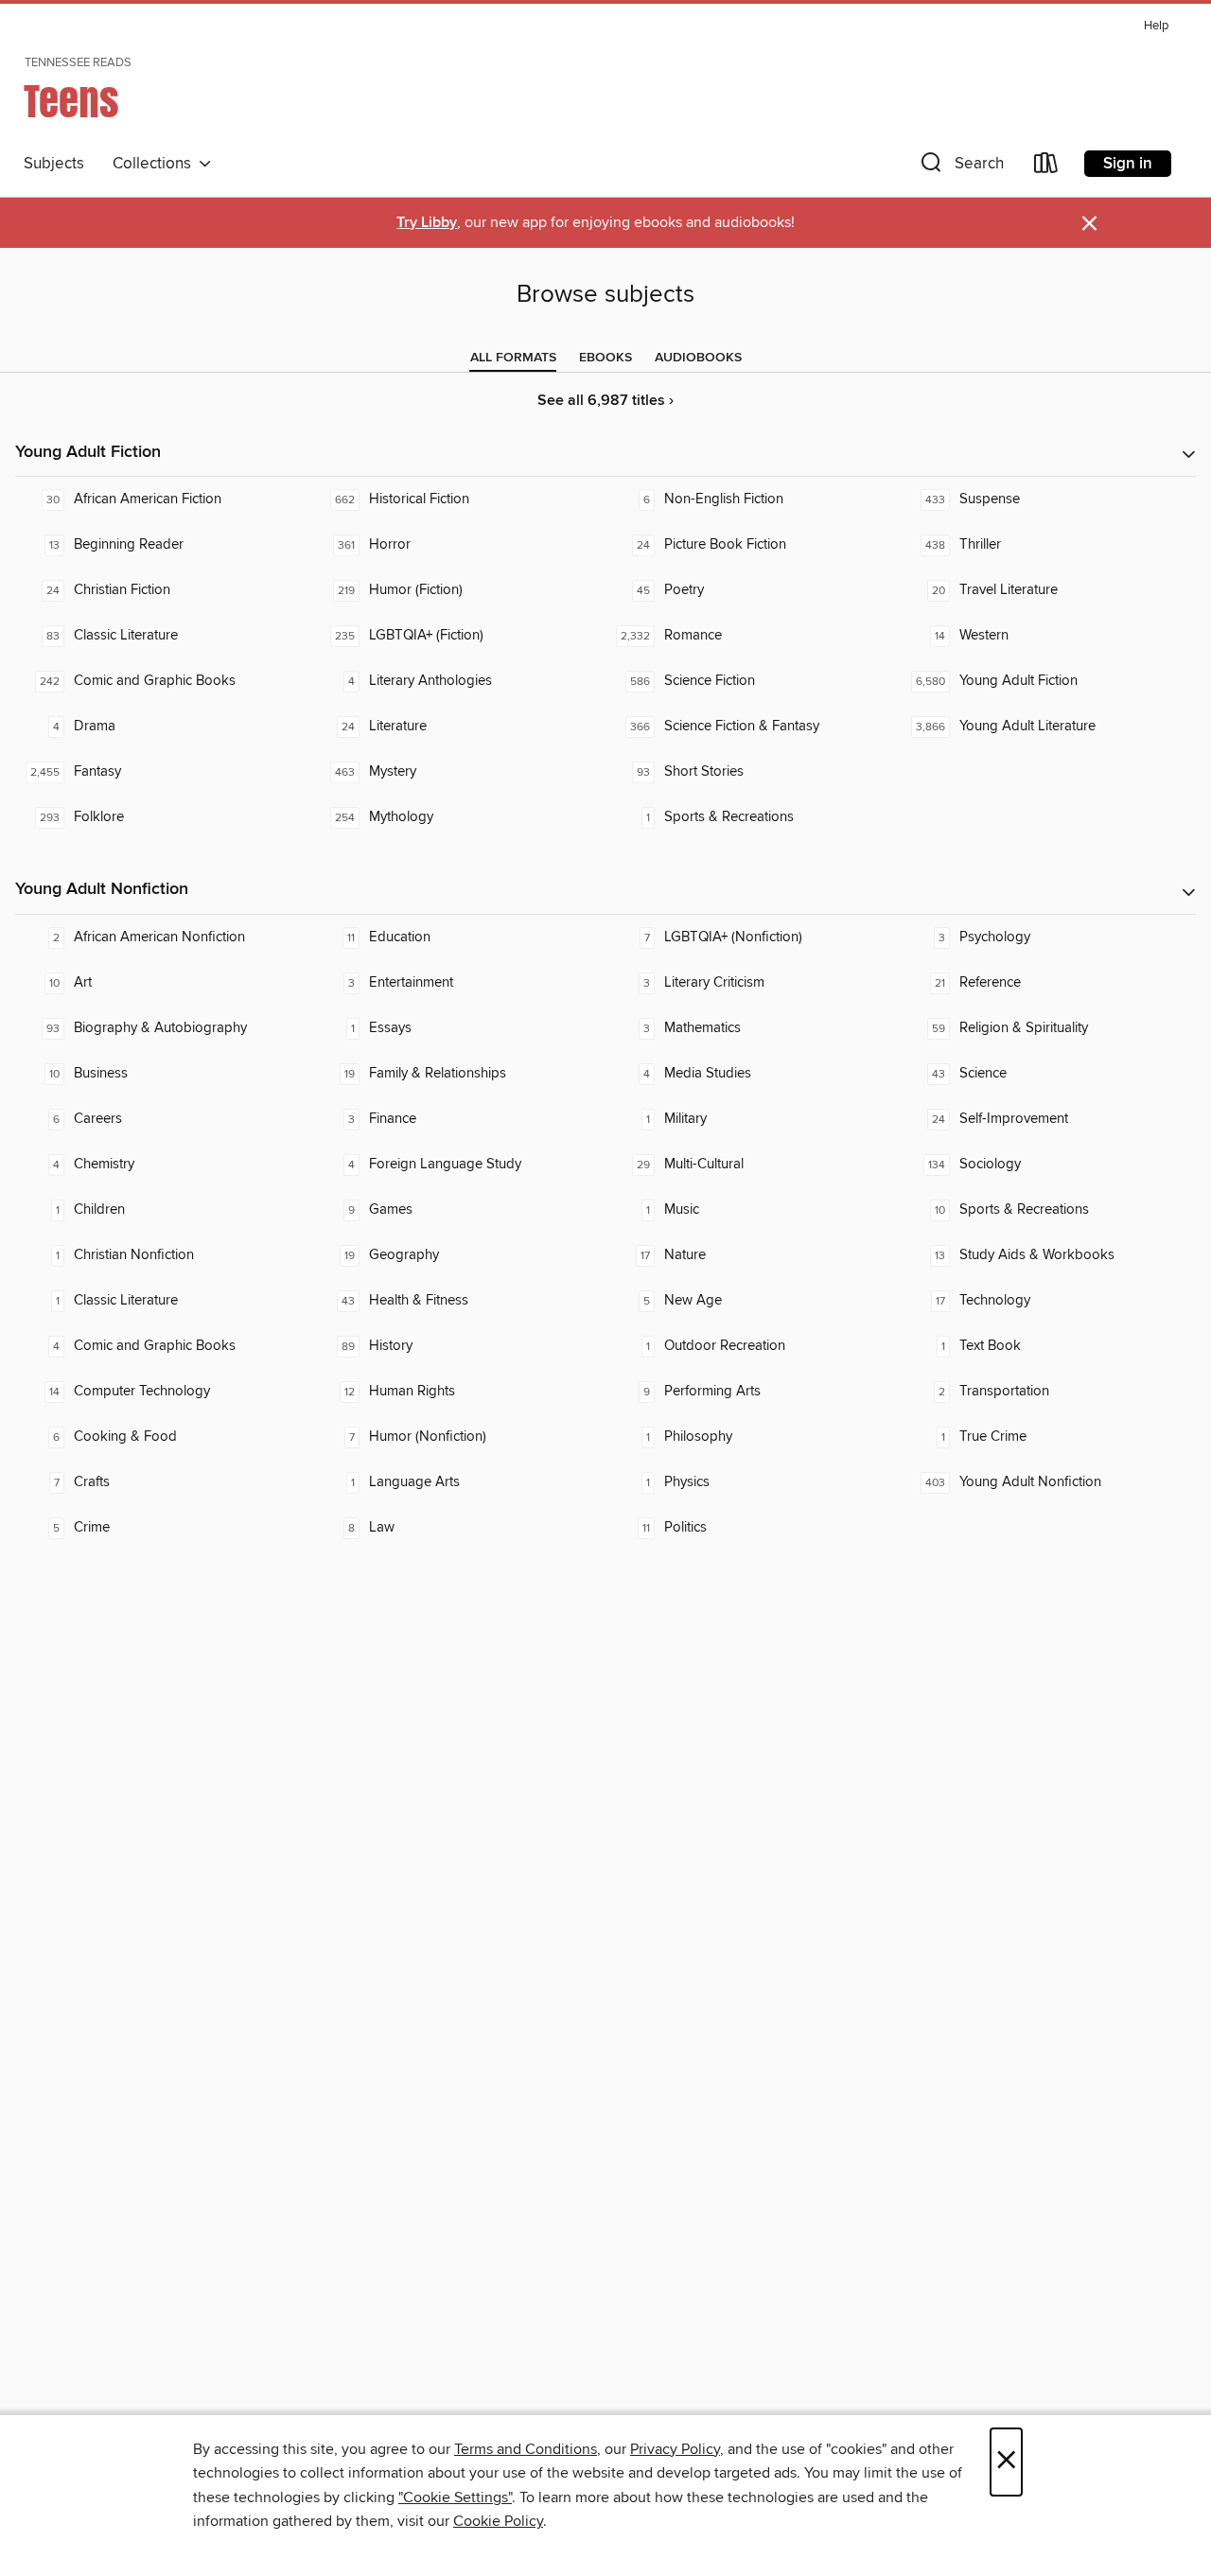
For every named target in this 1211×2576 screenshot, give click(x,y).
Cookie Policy (498, 2521)
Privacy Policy (675, 2449)
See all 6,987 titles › (605, 401)
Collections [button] (156, 164)
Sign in (1128, 164)
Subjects (54, 164)
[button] (960, 167)
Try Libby (427, 223)
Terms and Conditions (526, 2449)
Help (1156, 26)
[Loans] (1046, 167)
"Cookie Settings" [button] (455, 2497)
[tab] (513, 358)
